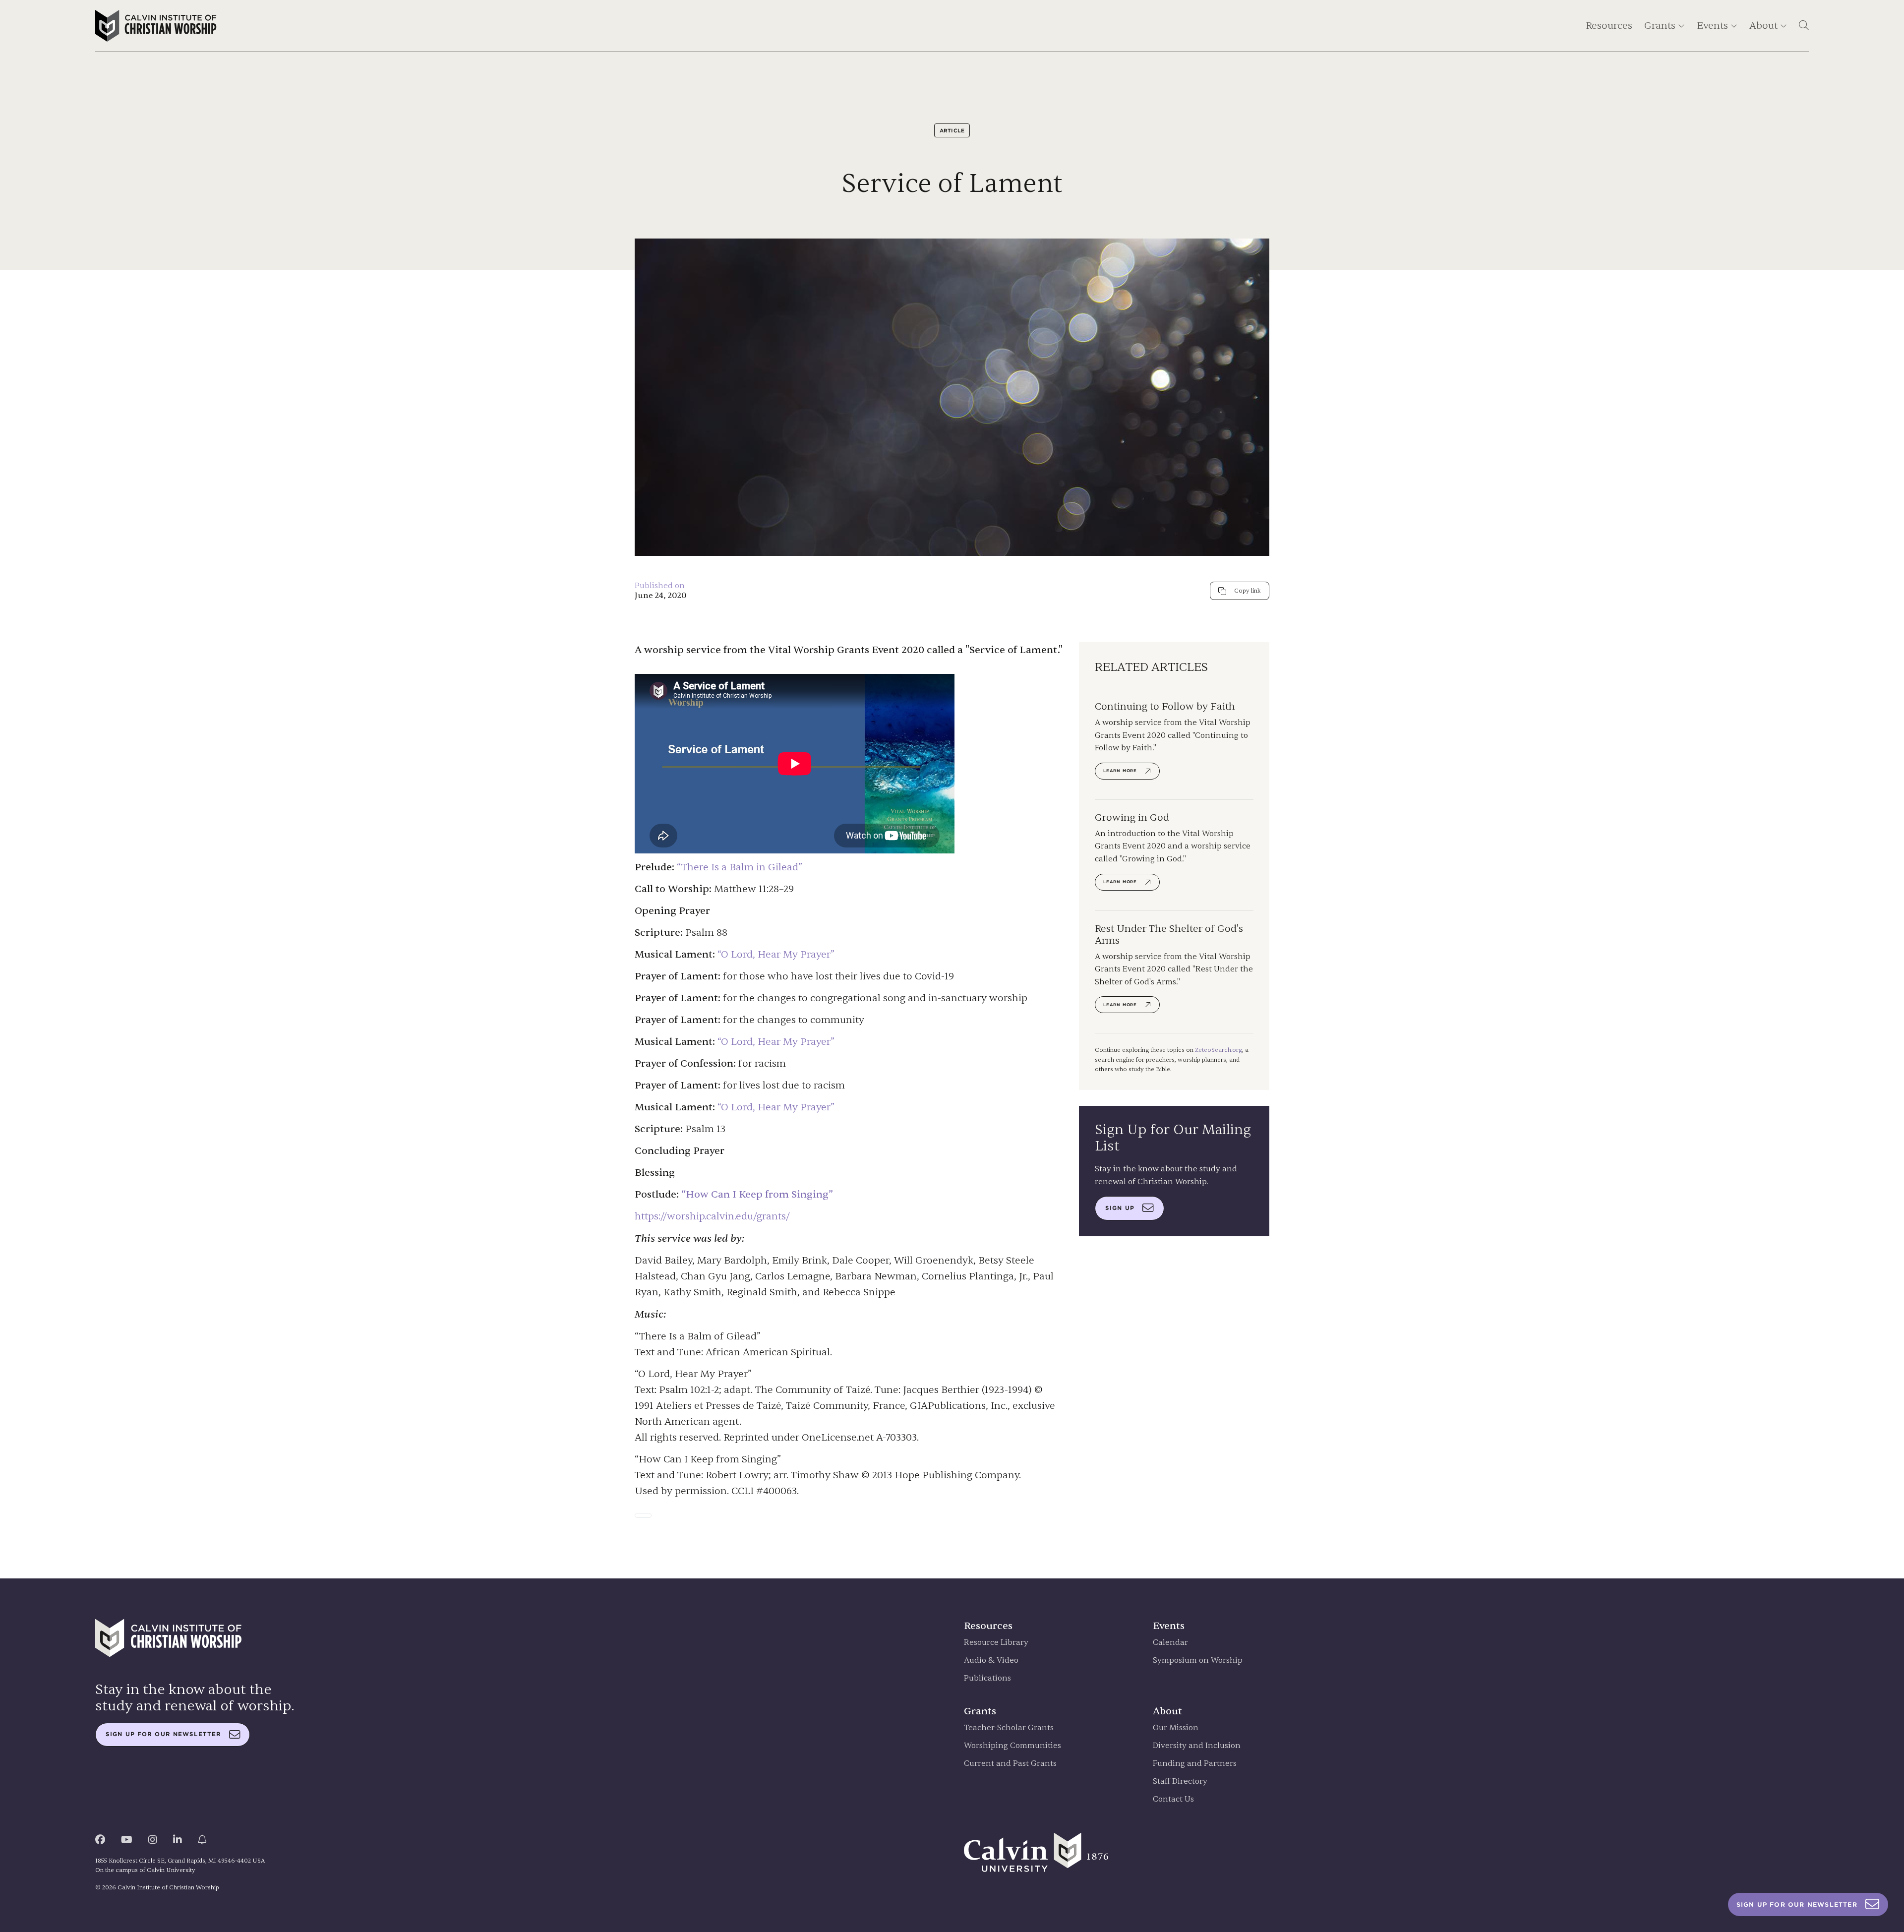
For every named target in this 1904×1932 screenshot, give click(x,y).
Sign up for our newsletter (163, 1734)
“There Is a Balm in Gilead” (740, 867)
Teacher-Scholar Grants (1009, 1728)
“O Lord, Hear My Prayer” (776, 954)
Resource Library (996, 1643)
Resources (1609, 26)
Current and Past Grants (1010, 1764)
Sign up (1120, 1208)
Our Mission (1176, 1728)
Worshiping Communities (1012, 1746)
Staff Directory (1180, 1781)
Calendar (1170, 1643)
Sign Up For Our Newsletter (1797, 1904)
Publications (987, 1678)
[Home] (156, 26)
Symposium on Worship (1198, 1660)
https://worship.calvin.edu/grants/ (712, 1216)
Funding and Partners (1195, 1764)
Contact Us (1173, 1799)
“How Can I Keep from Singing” (756, 1194)
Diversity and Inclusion (1197, 1746)
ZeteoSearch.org (1219, 1050)
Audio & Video (991, 1660)
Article (952, 130)
